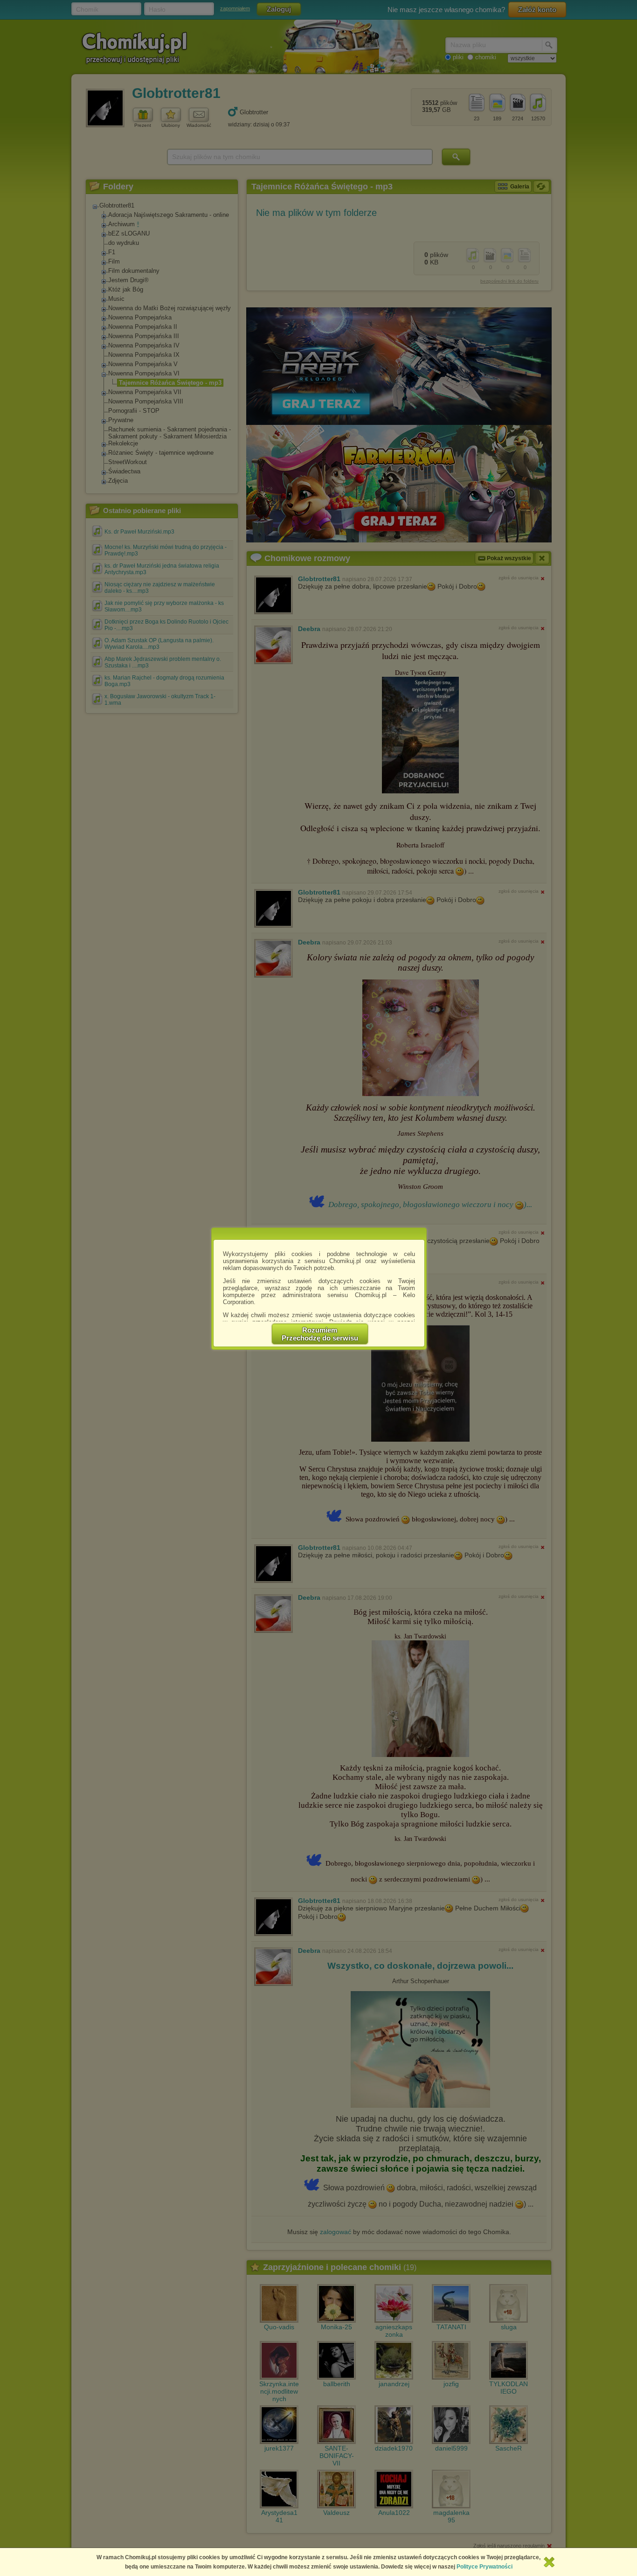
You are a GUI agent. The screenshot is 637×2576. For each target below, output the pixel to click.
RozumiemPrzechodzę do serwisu (320, 1334)
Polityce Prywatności (485, 2567)
